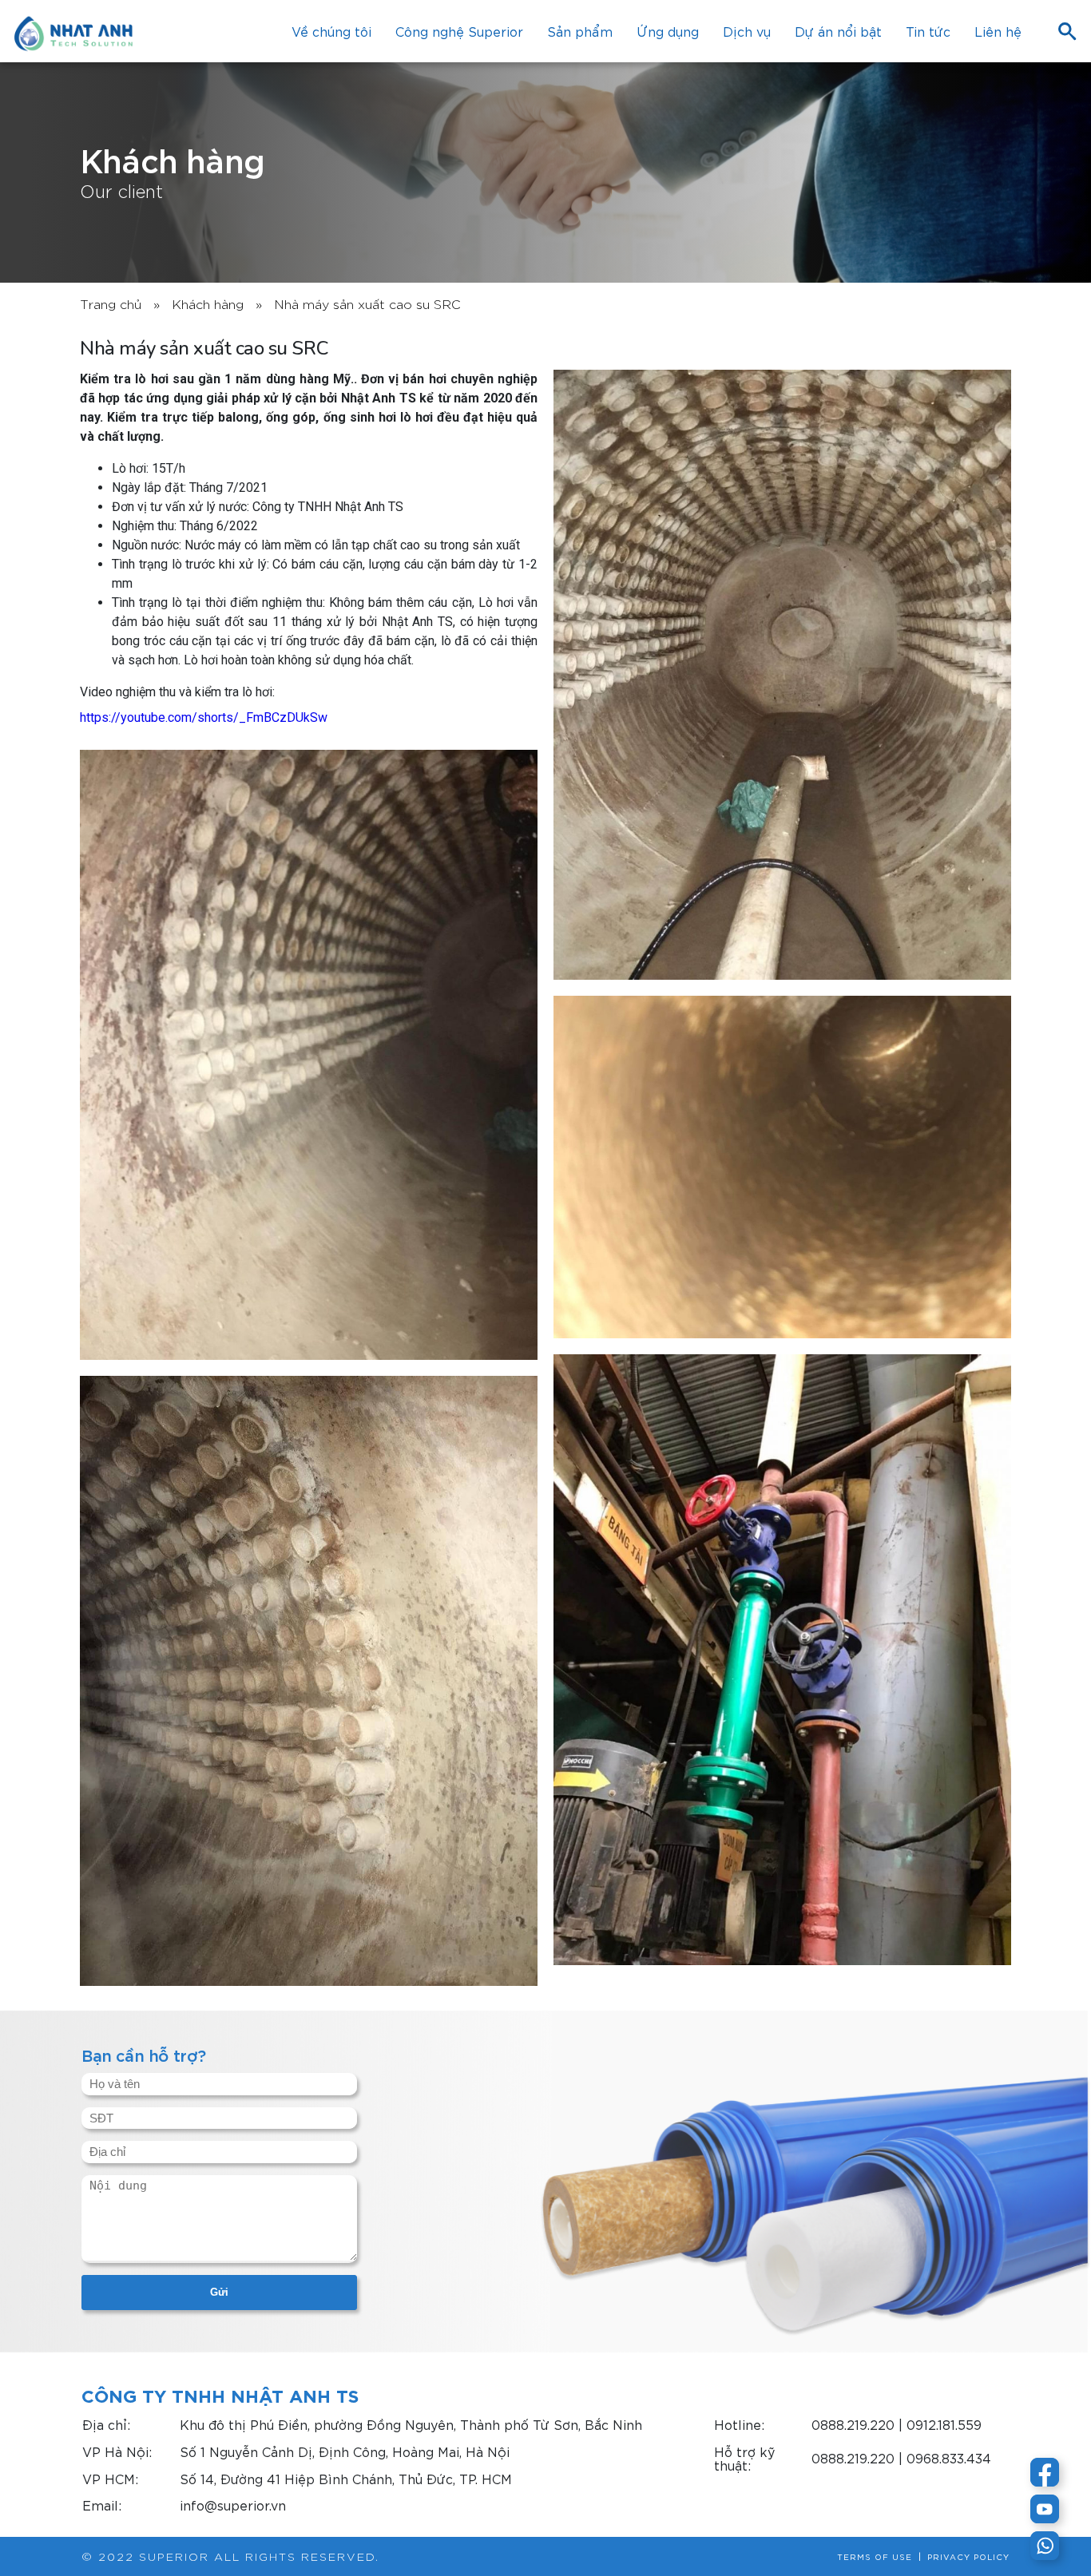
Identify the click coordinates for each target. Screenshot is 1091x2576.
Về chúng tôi (331, 31)
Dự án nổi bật (838, 31)
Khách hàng (208, 303)
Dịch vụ (747, 31)
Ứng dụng (668, 31)
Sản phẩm (580, 31)
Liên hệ (998, 31)
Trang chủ (111, 303)
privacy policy (968, 2557)
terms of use (875, 2557)
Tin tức (928, 31)
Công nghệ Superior (459, 31)
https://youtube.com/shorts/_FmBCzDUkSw (204, 717)
